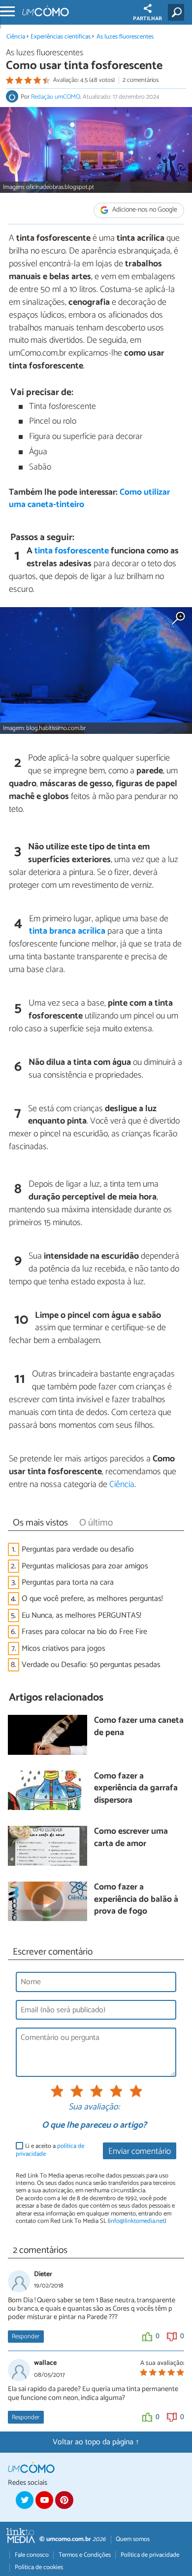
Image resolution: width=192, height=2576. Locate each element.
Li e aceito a (50, 2150)
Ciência (16, 37)
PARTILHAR (147, 19)
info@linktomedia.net (137, 2221)
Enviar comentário (140, 2152)
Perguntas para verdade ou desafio (78, 1549)
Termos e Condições (85, 2555)
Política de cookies (39, 2567)
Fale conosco (32, 2555)
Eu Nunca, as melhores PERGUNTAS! (81, 1615)
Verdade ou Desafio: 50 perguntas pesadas (91, 1665)
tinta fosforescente (72, 551)
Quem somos (133, 2539)
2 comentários (141, 80)
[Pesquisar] (178, 12)
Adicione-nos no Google (144, 210)
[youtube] (44, 2500)
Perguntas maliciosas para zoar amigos (85, 1566)
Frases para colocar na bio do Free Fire (84, 1632)
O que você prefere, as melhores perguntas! (92, 1599)
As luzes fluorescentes (125, 37)
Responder (26, 2337)
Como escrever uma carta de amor (131, 1838)
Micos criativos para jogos (64, 1649)
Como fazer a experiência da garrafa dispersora (136, 1789)
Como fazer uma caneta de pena (139, 1727)
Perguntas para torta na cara (68, 1582)
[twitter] (25, 2500)
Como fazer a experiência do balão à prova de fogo (136, 1900)
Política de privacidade (150, 2555)
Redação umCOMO (56, 97)
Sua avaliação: (94, 2107)
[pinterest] (64, 2500)
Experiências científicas (61, 37)
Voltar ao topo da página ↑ (96, 2442)
